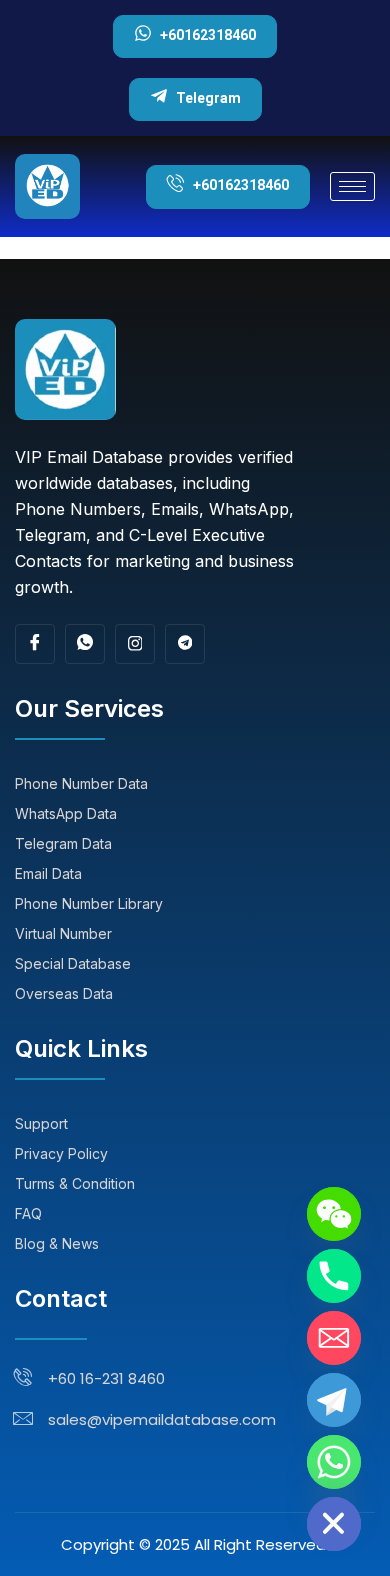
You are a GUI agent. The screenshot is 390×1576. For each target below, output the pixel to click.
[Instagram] (135, 644)
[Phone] (334, 1276)
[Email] (334, 1338)
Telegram (208, 98)
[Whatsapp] (334, 1462)
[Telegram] (185, 644)
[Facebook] (35, 644)
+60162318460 (208, 35)
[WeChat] (334, 1214)
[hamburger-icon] (352, 186)
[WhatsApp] (85, 644)
